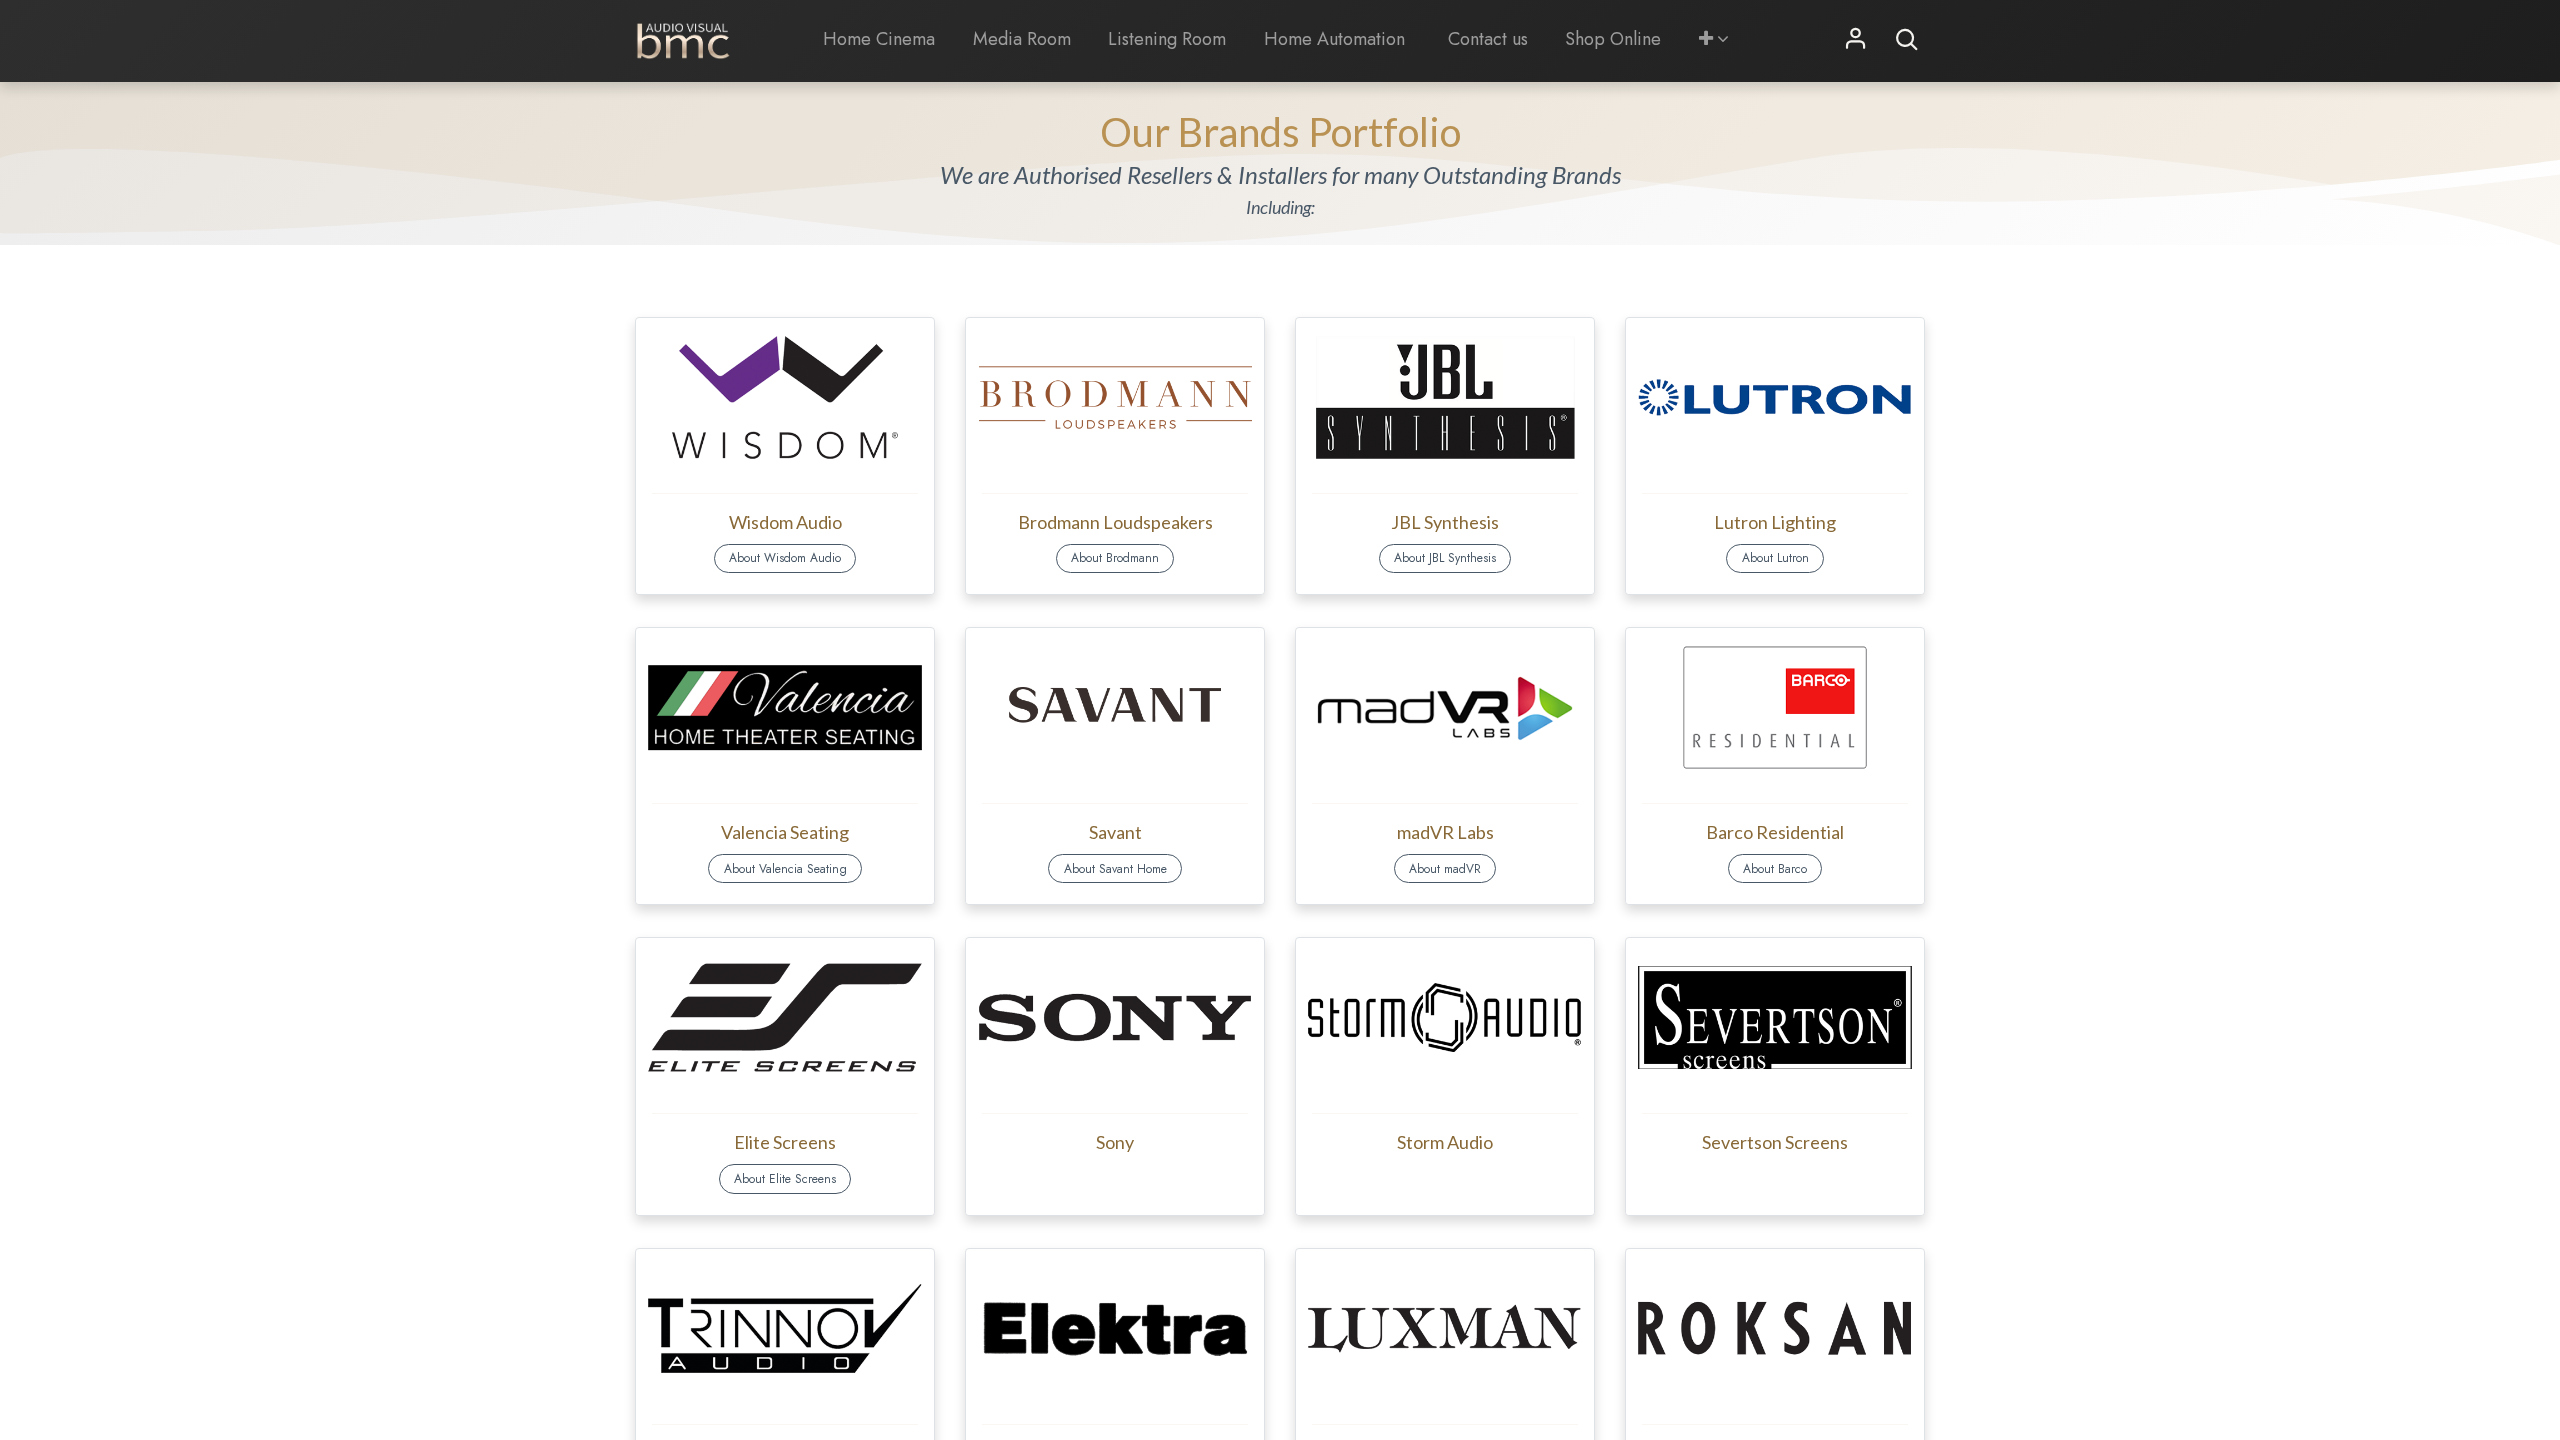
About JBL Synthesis (1445, 558)
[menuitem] (880, 39)
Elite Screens (785, 1142)
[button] (1714, 39)
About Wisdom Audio (785, 558)
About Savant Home (1115, 869)
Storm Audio (1445, 1142)
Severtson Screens (1775, 1142)
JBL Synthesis (1445, 522)
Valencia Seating (785, 832)
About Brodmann (1115, 558)
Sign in (1856, 40)
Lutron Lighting (1775, 522)
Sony (1115, 1142)
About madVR (1445, 869)
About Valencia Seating (785, 869)
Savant (1115, 832)
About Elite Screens (785, 1179)
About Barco (1775, 869)
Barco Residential (1775, 832)
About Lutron (1775, 558)
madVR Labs (1445, 832)
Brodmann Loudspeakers (1115, 522)
